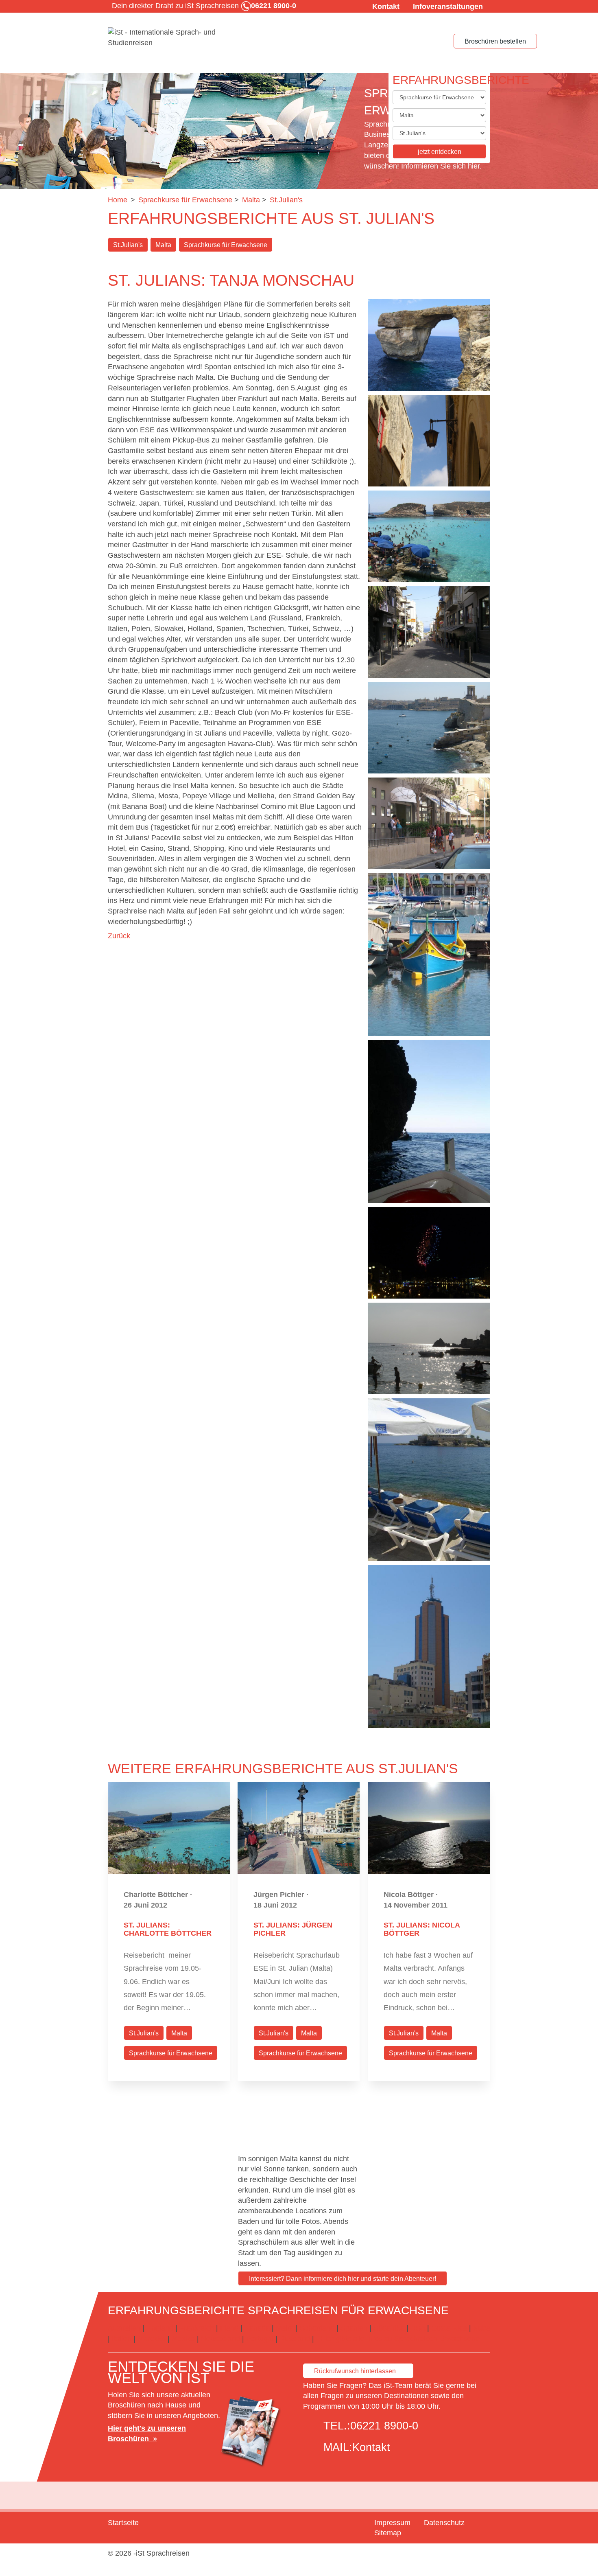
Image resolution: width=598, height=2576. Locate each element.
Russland (295, 2339)
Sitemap (388, 2533)
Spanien (354, 2328)
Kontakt (386, 7)
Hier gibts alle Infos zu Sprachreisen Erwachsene (400, 2339)
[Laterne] (429, 441)
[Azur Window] (429, 345)
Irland (229, 2328)
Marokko (152, 2339)
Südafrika (389, 2328)
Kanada (257, 2328)
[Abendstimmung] (429, 1348)
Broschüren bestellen (495, 41)
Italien (122, 2339)
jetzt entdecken (440, 152)
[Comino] (429, 536)
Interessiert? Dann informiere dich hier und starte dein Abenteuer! (343, 2279)
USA (418, 2328)
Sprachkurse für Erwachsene (226, 245)
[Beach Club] (429, 1480)
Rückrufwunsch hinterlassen (355, 2371)
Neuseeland (220, 2339)
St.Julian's (128, 245)
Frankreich (197, 2328)
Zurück (119, 936)
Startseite (123, 2523)
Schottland (317, 2328)
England (160, 2328)
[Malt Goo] (429, 955)
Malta (163, 245)
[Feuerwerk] (429, 1253)
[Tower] (429, 1647)
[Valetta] (429, 728)
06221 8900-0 (384, 2426)
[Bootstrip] (429, 1122)
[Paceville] (429, 632)
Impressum (392, 2523)
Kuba (482, 2328)
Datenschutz (444, 2523)
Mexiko (183, 2339)
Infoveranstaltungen (448, 7)
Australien (124, 2328)
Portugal (260, 2339)
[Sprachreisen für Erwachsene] (169, 38)
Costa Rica (449, 2328)
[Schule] (429, 823)
